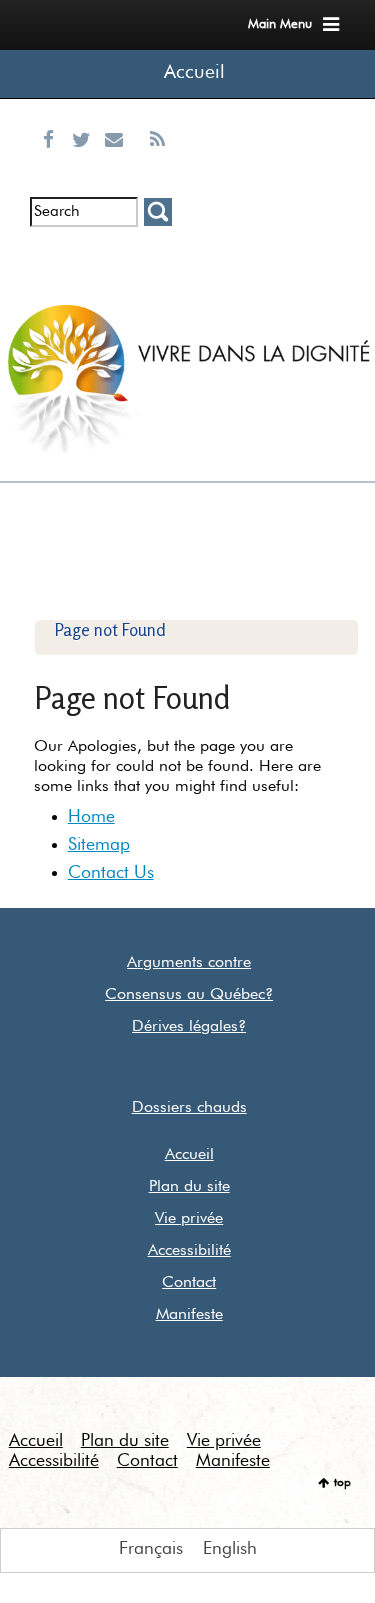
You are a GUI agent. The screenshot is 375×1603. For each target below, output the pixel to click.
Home (91, 817)
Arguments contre (189, 963)
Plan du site (189, 1187)
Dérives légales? (189, 1027)
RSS (157, 164)
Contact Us (111, 873)
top (342, 1483)
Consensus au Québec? (189, 995)
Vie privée (189, 1219)
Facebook (53, 164)
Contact (189, 1283)
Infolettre (51, 259)
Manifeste (189, 1315)
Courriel (119, 164)
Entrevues (85, 259)
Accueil (194, 72)
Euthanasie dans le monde (157, 275)
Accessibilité (189, 1251)
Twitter (86, 164)
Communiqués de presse (119, 275)
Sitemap (99, 845)
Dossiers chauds (189, 1108)
